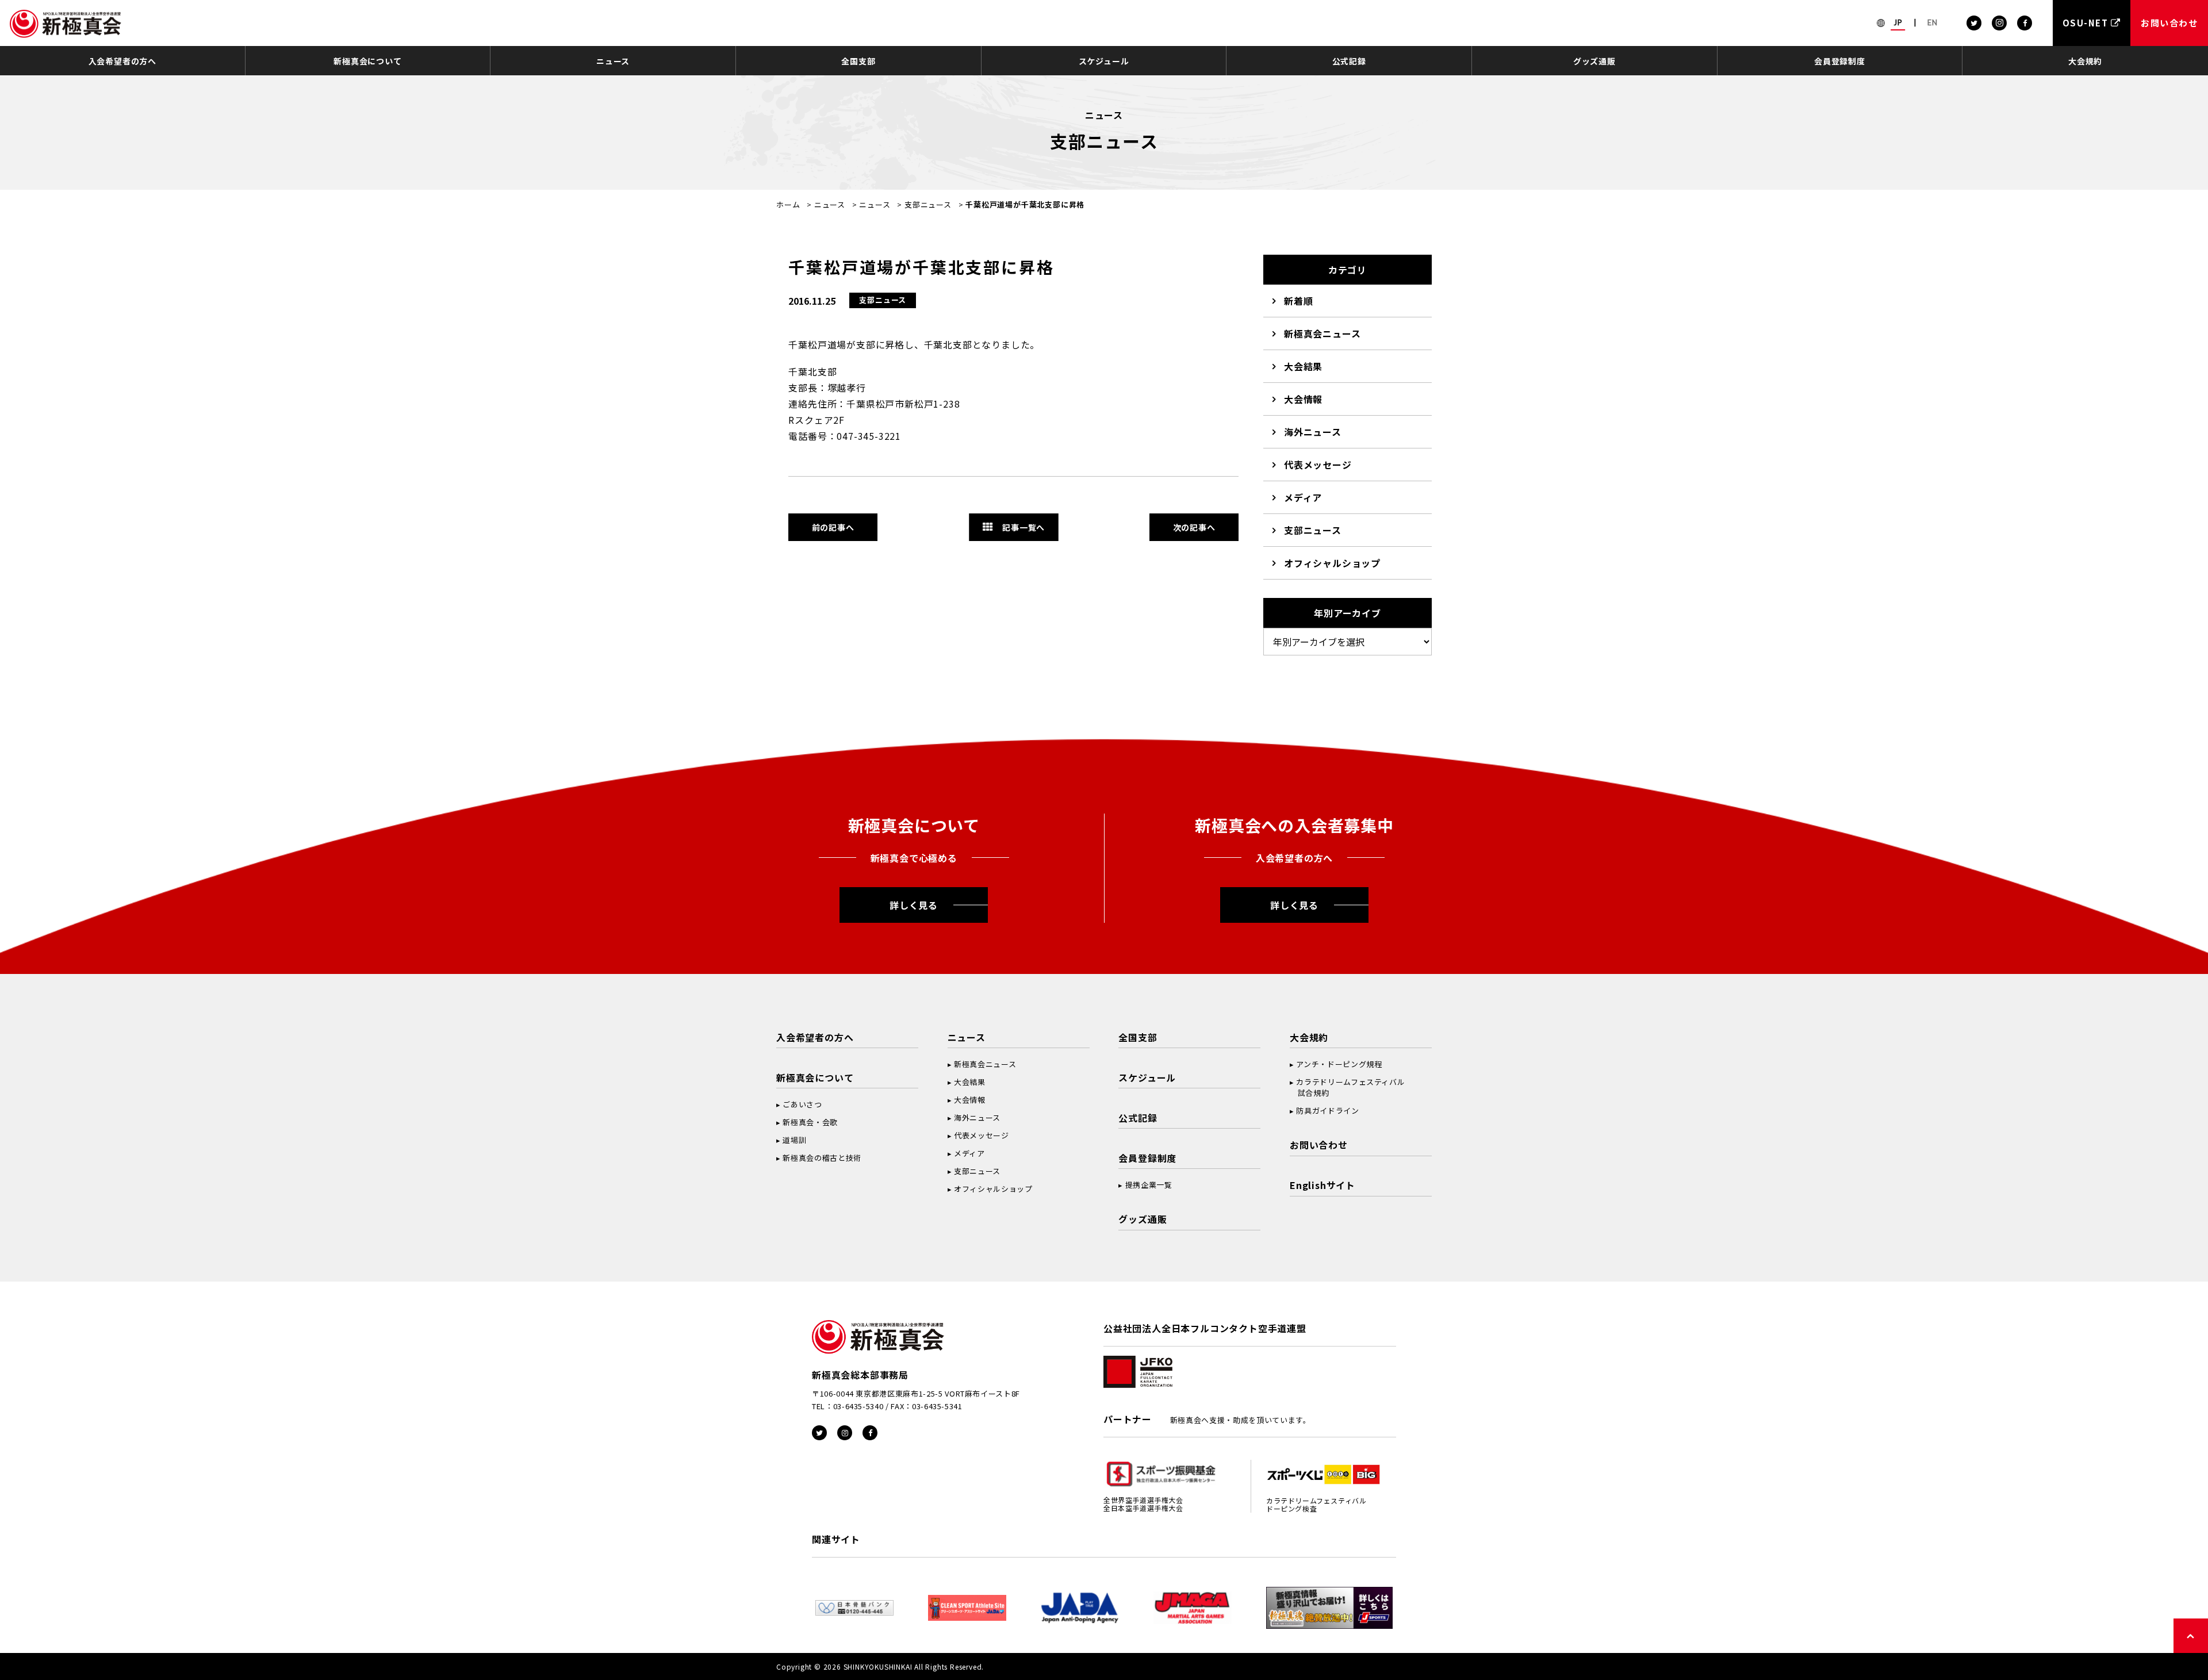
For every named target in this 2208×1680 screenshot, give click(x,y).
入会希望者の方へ (122, 61)
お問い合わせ (1319, 1145)
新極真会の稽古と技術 (822, 1158)
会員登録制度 (1840, 61)
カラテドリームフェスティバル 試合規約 (1347, 1087)
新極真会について (367, 61)
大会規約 (2085, 61)
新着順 (1298, 301)
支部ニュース (928, 204)
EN (1933, 22)
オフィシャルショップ (1332, 563)
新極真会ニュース (1322, 333)
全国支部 (858, 61)
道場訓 (794, 1140)
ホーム (788, 204)
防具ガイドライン (1327, 1111)
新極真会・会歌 (810, 1122)
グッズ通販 (1594, 61)
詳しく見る (914, 905)
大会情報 (1303, 399)
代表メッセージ (1318, 465)
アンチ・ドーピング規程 (1339, 1064)
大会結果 (1303, 366)
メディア (1303, 497)
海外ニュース (1313, 432)
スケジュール (1104, 61)
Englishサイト (1322, 1185)
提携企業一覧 (1149, 1185)
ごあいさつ (802, 1104)
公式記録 (1349, 61)
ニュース (613, 61)
